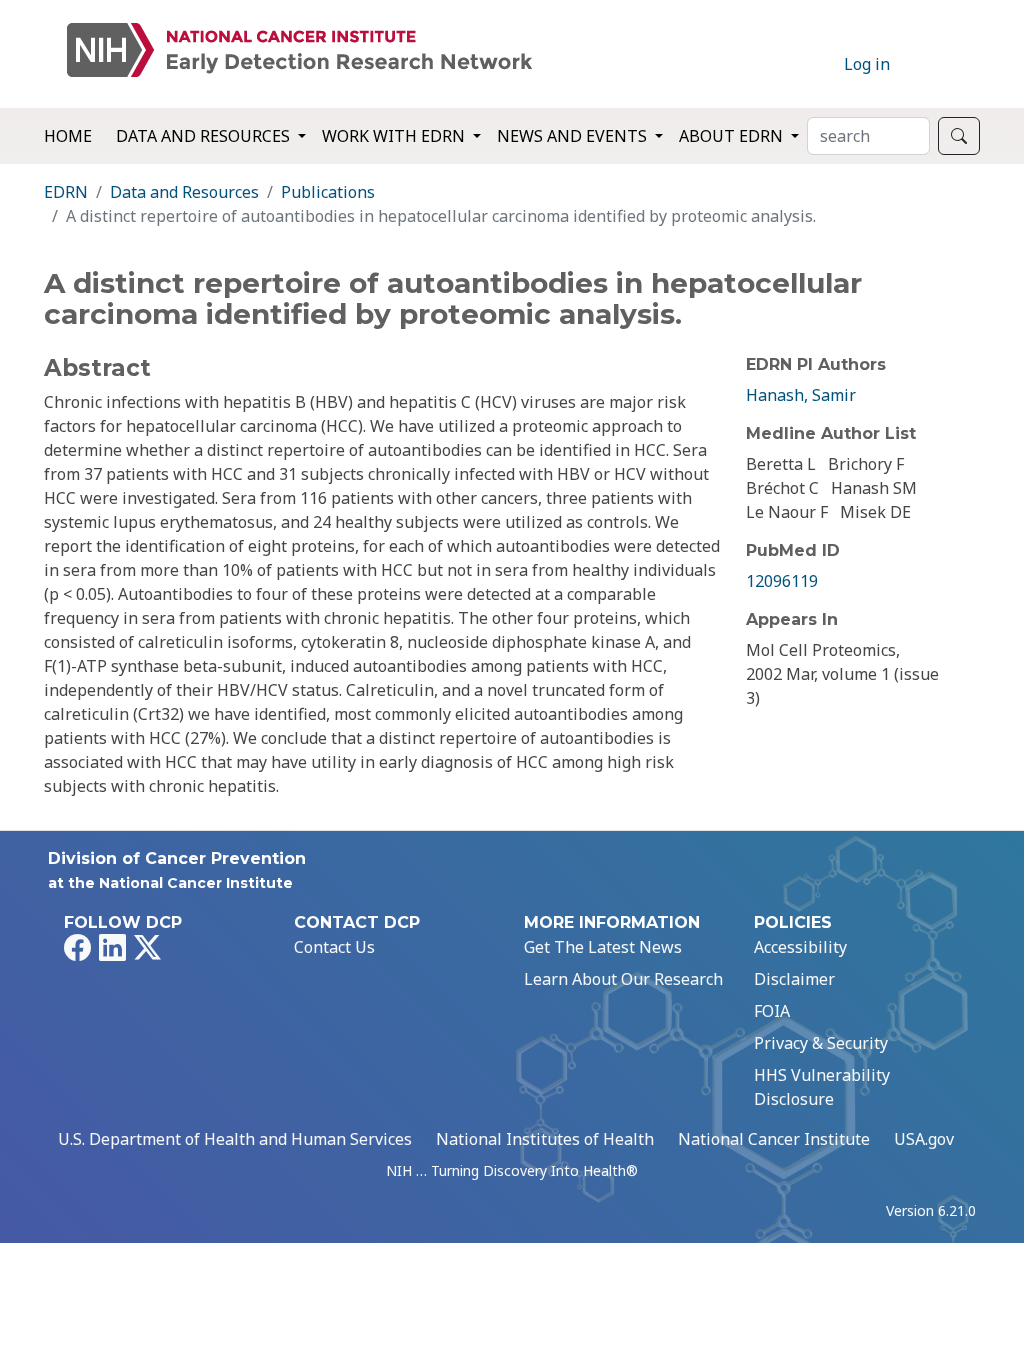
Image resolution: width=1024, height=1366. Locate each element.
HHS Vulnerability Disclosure (822, 1087)
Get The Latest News (603, 947)
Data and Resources (184, 192)
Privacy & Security (821, 1043)
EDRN (66, 192)
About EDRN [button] (733, 136)
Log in (867, 64)
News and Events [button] (574, 136)
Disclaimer (794, 979)
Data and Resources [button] (205, 136)
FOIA (772, 1011)
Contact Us (334, 947)
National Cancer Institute (774, 1139)
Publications (328, 192)
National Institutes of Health (545, 1139)
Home (68, 136)
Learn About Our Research (623, 979)
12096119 (782, 581)
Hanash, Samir (801, 395)
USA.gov (924, 1139)
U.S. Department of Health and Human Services (235, 1139)
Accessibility (800, 947)
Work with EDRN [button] (395, 136)
